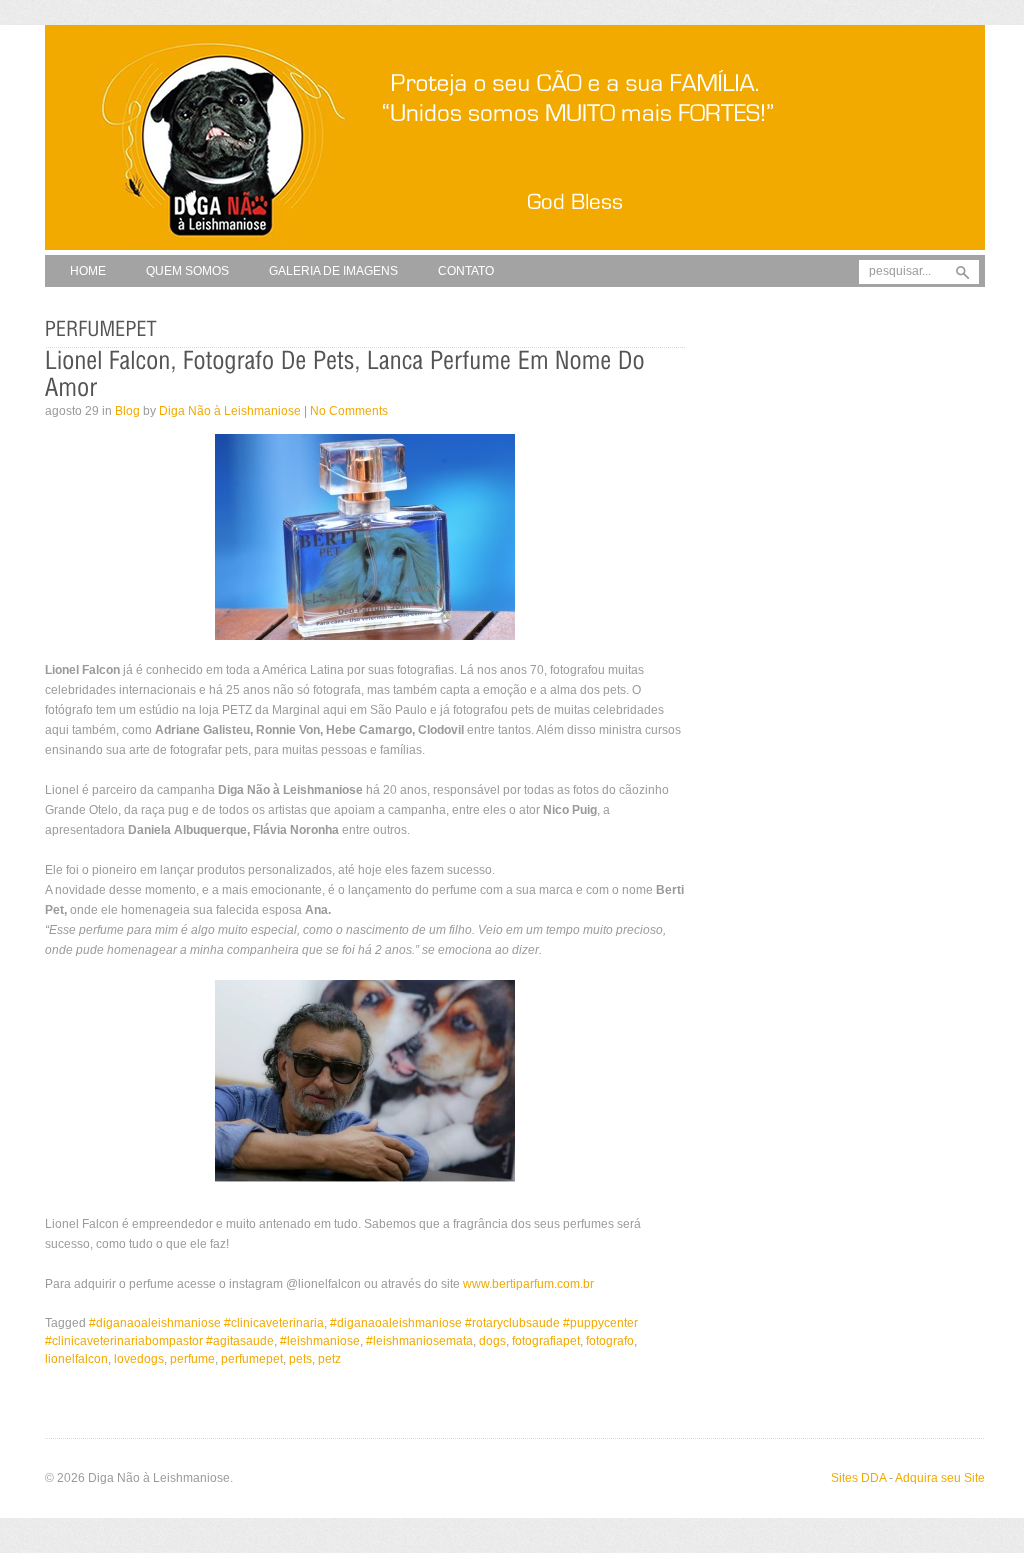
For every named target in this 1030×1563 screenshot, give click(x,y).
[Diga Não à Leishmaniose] (515, 251)
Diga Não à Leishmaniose (230, 411)
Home (88, 271)
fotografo (610, 1341)
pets (300, 1359)
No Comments (349, 411)
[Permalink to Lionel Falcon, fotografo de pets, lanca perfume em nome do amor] (348, 374)
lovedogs (139, 1359)
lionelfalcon (76, 1359)
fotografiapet (546, 1341)
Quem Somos (187, 271)
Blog (127, 411)
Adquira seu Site (940, 1478)
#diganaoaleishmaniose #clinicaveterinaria (206, 1323)
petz (329, 1359)
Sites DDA (858, 1478)
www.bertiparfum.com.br (528, 1284)
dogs (492, 1341)
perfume (192, 1359)
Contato (466, 271)
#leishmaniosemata (419, 1341)
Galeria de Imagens (333, 271)
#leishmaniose (320, 1341)
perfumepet (252, 1359)
